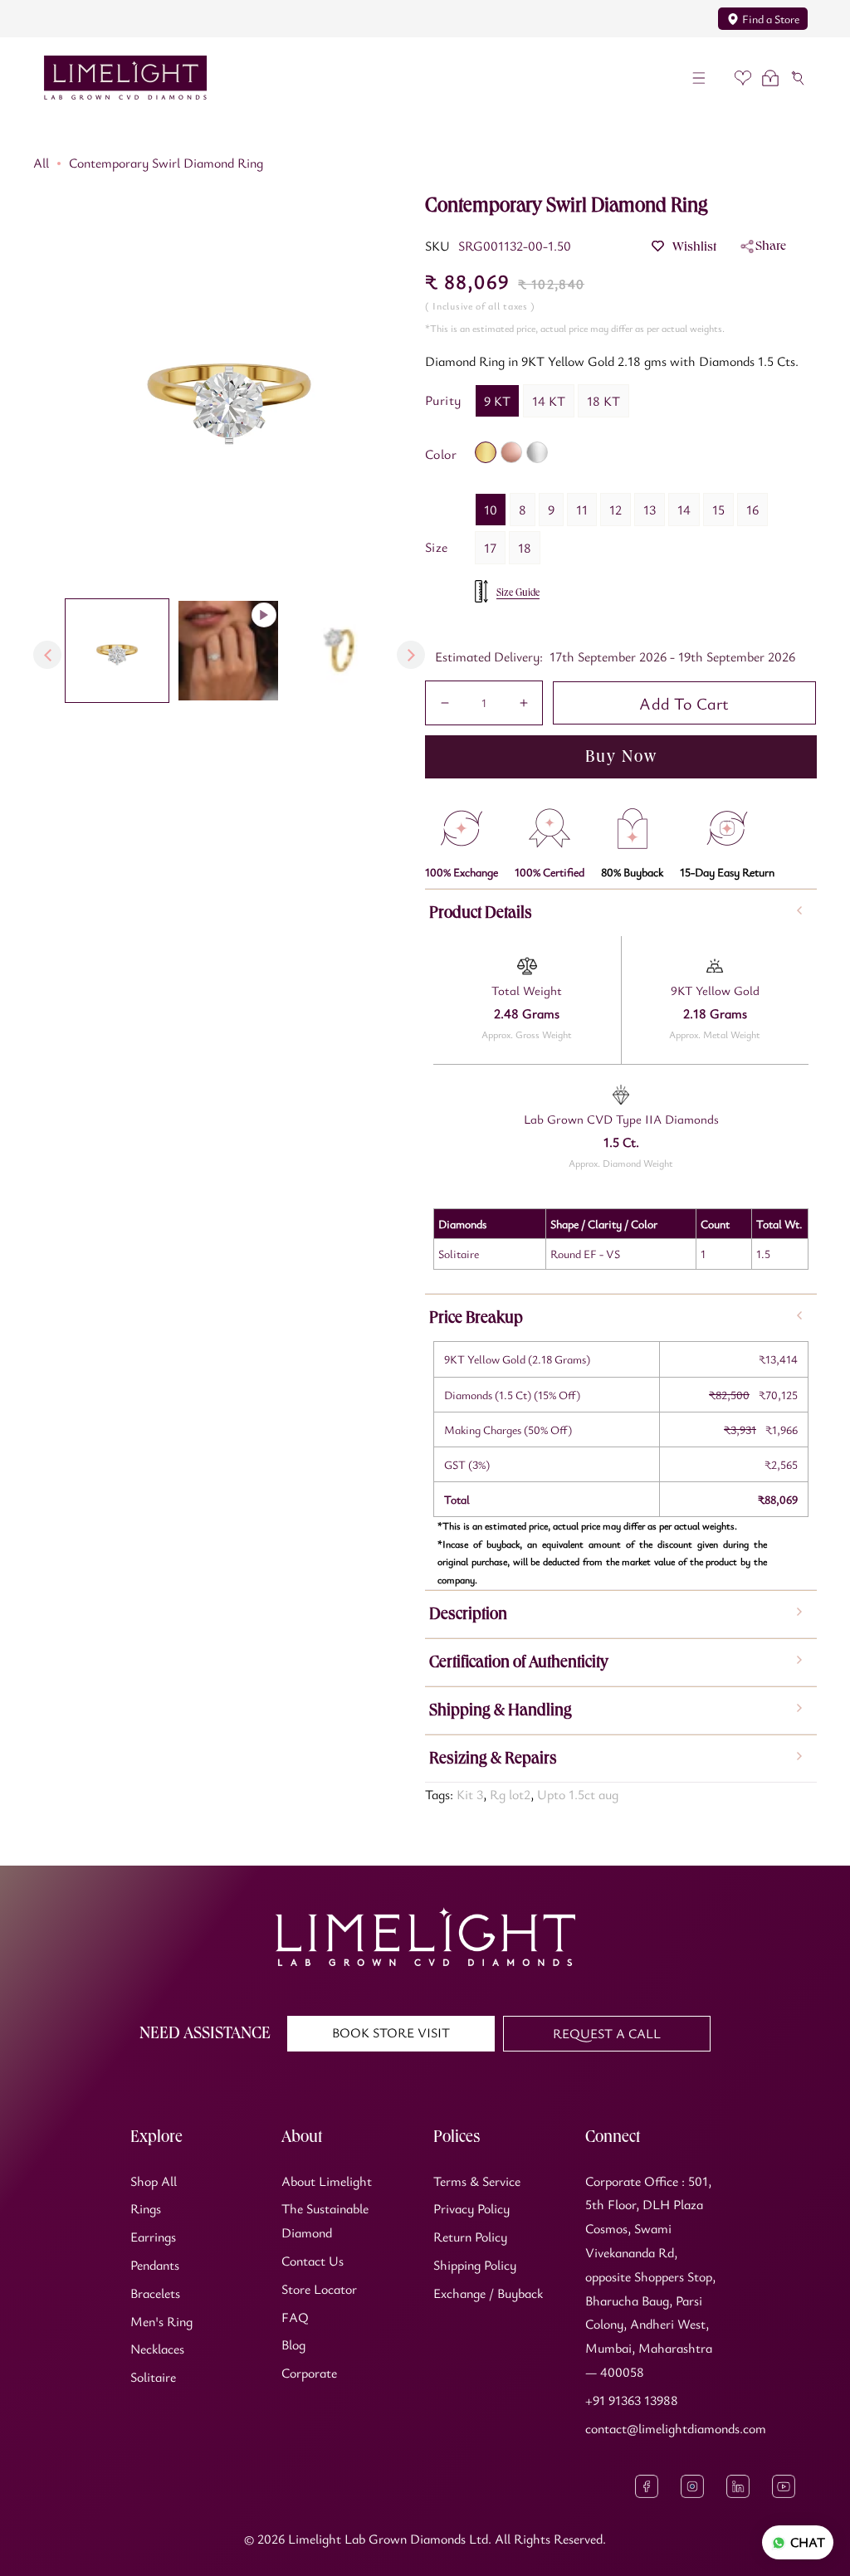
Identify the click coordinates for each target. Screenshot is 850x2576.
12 (616, 510)
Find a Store (771, 19)
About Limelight (327, 2181)
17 (490, 548)
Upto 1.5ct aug (578, 1794)
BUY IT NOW (621, 756)
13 (650, 510)
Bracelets (155, 2293)
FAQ (295, 2317)
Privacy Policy (471, 2208)
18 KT (603, 401)
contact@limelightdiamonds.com (676, 2428)
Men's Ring (161, 2321)
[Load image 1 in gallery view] (117, 651)
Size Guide (518, 593)
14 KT (549, 401)
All (41, 163)
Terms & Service (477, 2181)
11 (582, 510)
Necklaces (157, 2349)
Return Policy (470, 2237)
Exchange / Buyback (488, 2293)
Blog (293, 2344)
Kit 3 (470, 1794)
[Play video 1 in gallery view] (228, 651)
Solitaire (153, 2377)
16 (752, 510)
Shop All (154, 2181)
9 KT (497, 401)
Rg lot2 (510, 1794)
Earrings (153, 2237)
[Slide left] (47, 655)
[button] (699, 78)
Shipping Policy (475, 2265)
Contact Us (313, 2261)
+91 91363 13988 (632, 2400)
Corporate (309, 2373)
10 (491, 510)
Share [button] (771, 245)
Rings (146, 2208)
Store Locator (319, 2289)
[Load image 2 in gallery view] (340, 651)
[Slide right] (411, 655)
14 (684, 510)
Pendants (155, 2265)
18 (525, 548)
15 (718, 510)
